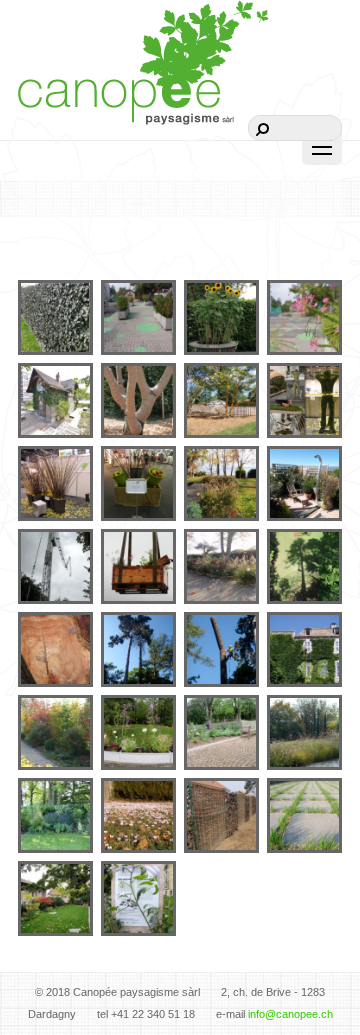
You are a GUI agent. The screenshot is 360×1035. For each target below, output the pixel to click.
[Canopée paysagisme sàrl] (143, 98)
